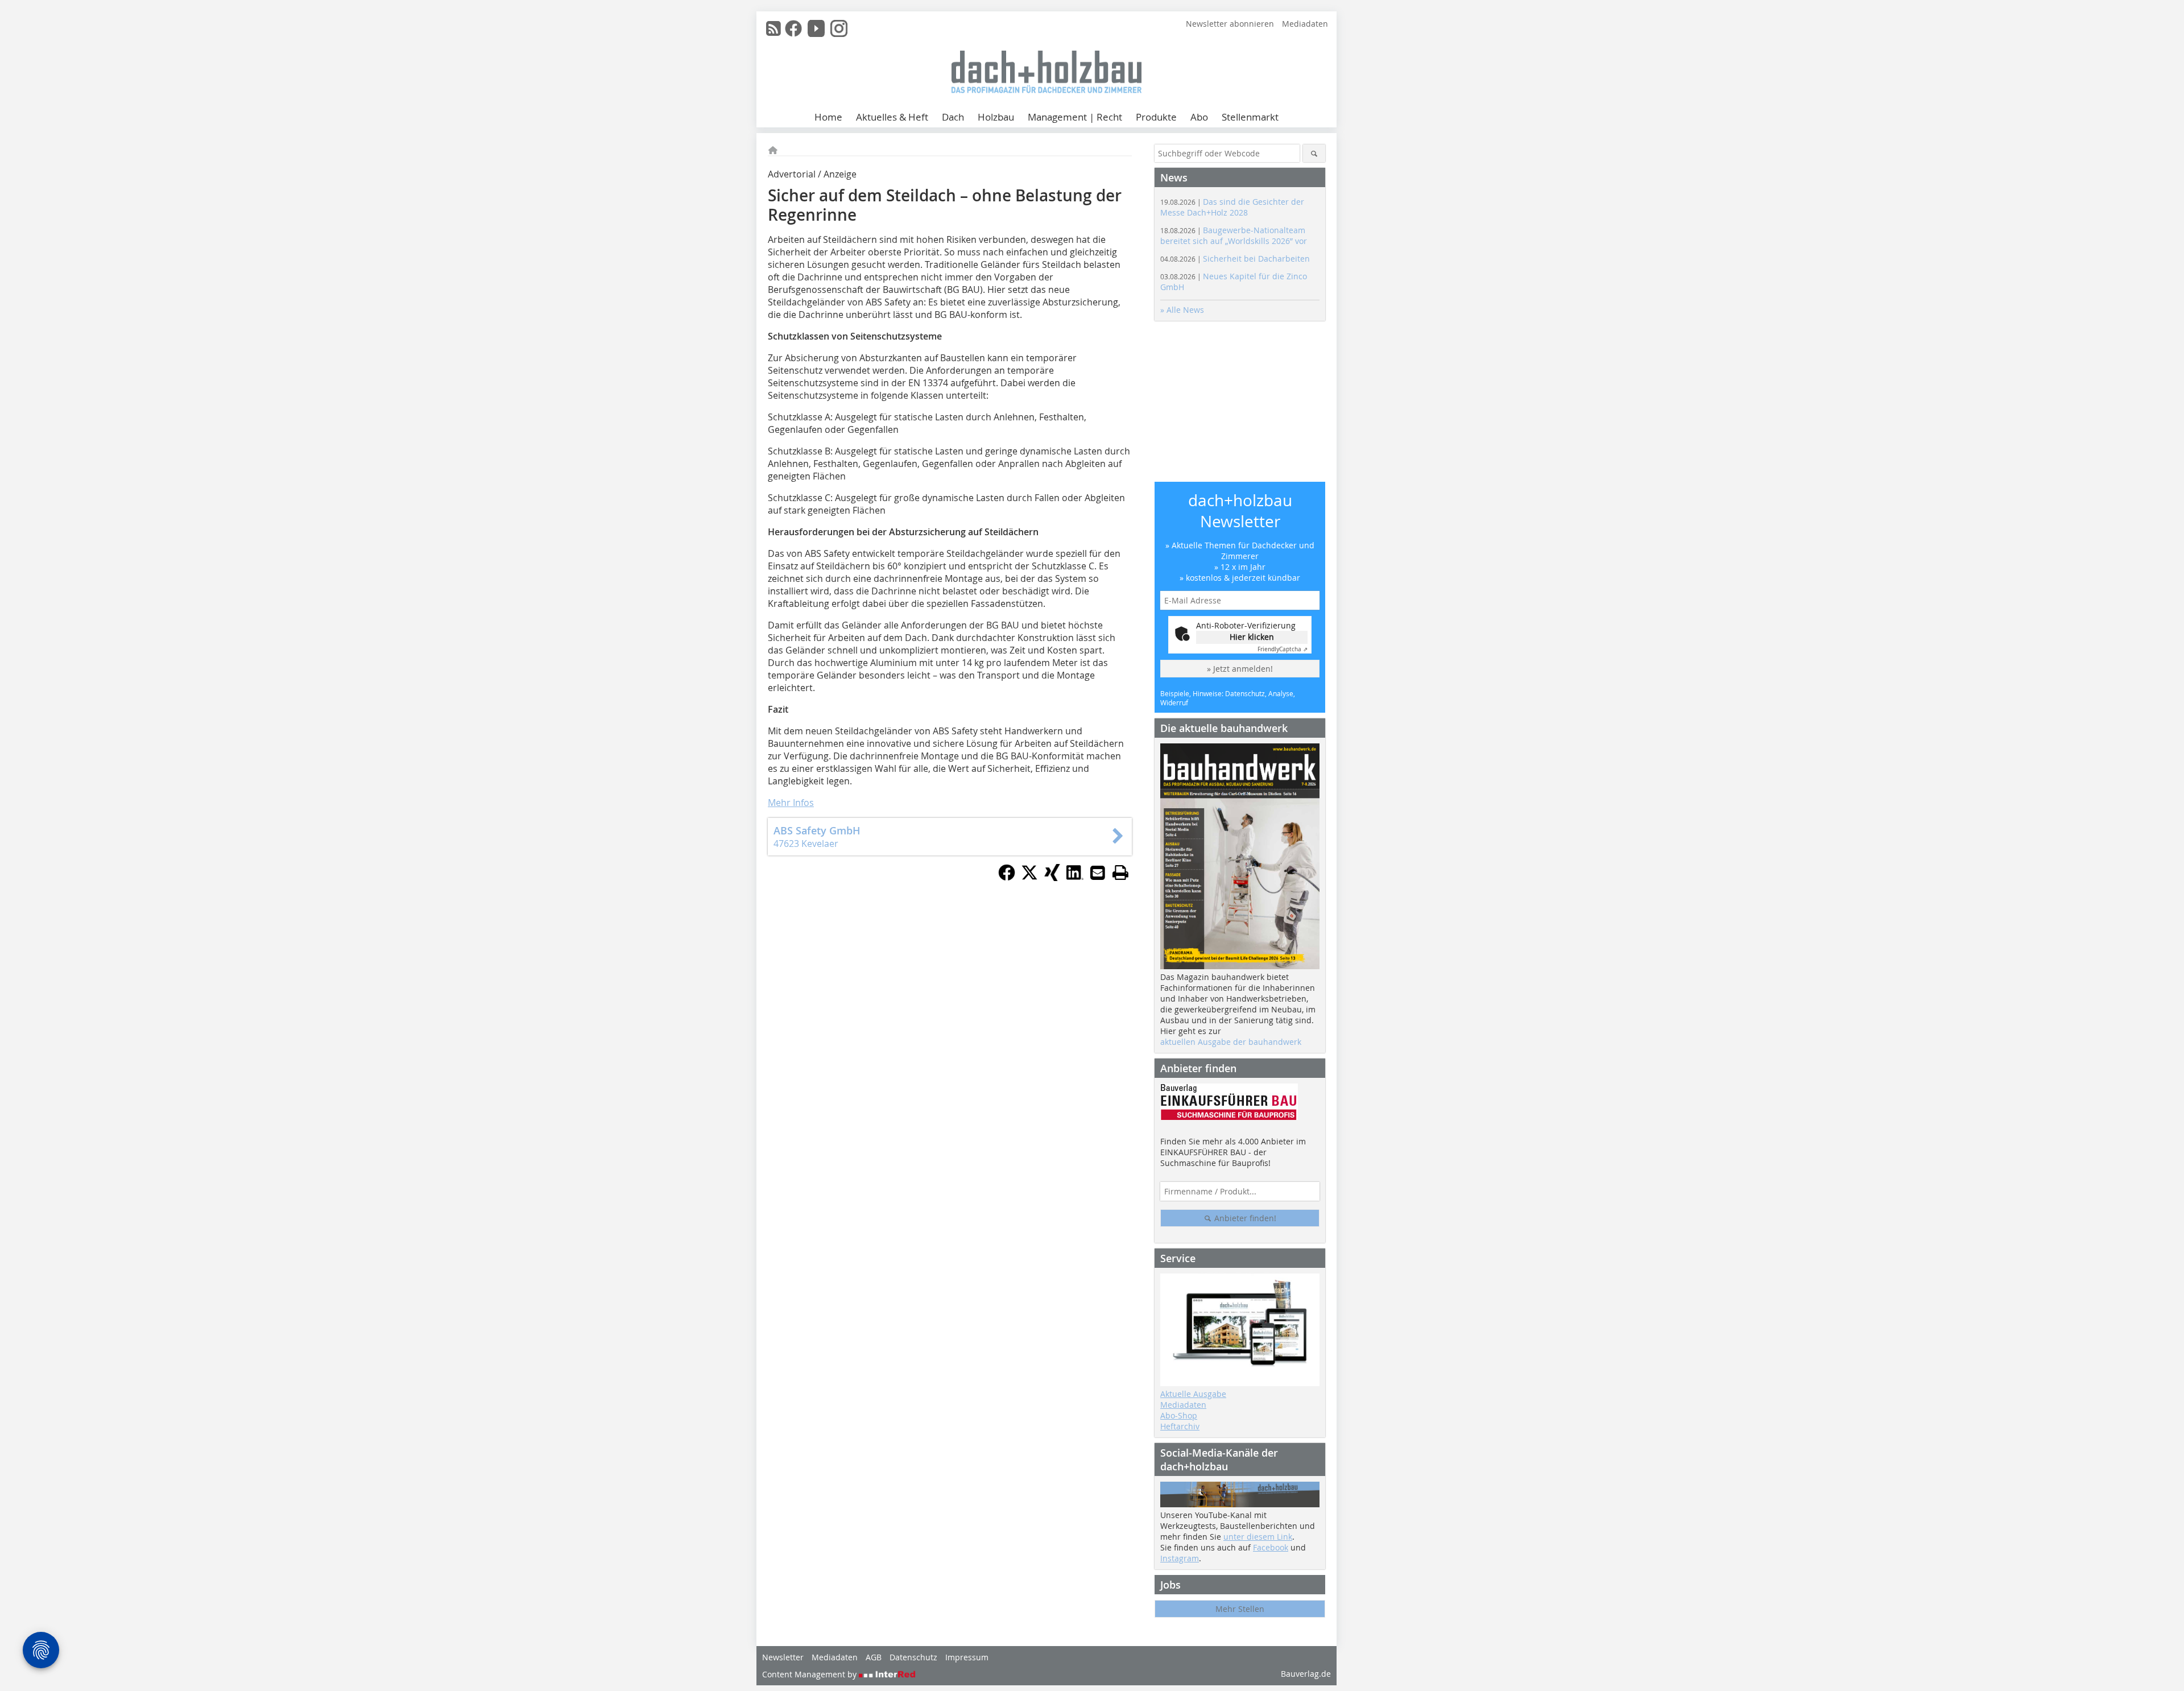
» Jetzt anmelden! (1240, 669)
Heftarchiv (1180, 1426)
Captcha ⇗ (1283, 649)
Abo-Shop (1179, 1415)
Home (828, 117)
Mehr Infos (791, 803)
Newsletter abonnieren (1230, 24)
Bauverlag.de (1306, 1674)
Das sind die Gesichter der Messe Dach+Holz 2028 (1232, 207)
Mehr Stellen (1240, 1609)
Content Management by (810, 1674)
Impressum (967, 1657)
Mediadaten (1305, 24)
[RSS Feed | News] (773, 28)
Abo (1199, 117)
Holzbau (996, 117)
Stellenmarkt (1250, 117)
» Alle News (1182, 310)
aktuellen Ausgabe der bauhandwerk (1231, 1042)
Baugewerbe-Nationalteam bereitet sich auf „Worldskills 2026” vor (1234, 235)
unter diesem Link (1258, 1537)
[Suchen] (1314, 153)
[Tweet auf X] (1029, 878)
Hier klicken (1252, 637)
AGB (874, 1657)
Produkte (1156, 117)
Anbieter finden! (1244, 1218)
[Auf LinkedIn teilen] (1075, 878)
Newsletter (783, 1657)
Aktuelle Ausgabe (1193, 1394)
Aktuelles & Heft (892, 117)
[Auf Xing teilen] (1052, 878)
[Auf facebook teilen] (1007, 878)
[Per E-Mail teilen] (1098, 873)
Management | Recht (1075, 117)
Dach (953, 117)
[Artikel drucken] (1120, 873)
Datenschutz (913, 1657)
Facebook (1271, 1547)
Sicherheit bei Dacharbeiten (1235, 259)
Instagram (1180, 1558)
